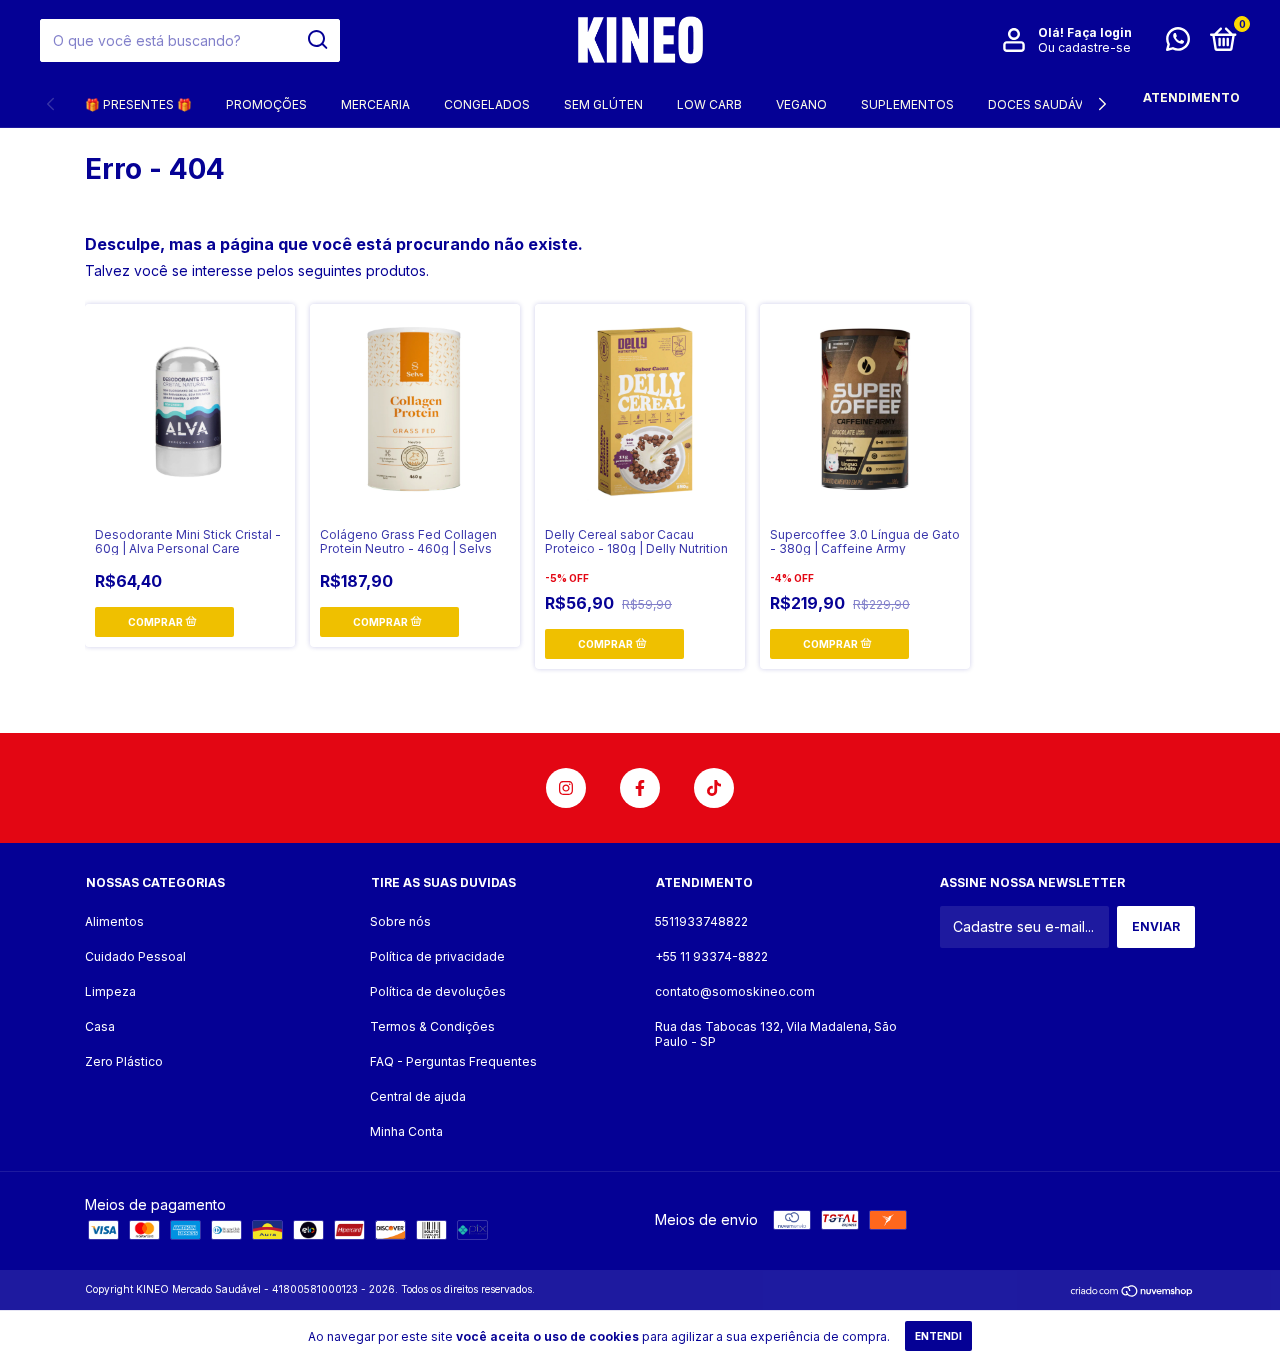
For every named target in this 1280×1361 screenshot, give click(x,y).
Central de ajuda (418, 1096)
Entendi (938, 1336)
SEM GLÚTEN (603, 104)
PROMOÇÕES (266, 104)
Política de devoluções (438, 991)
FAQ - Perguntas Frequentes (453, 1061)
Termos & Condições (432, 1026)
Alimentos (114, 921)
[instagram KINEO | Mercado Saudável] (566, 788)
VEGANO (801, 104)
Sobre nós (400, 921)
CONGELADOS (487, 104)
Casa (100, 1026)
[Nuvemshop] (1132, 1291)
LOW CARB (709, 104)
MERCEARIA (375, 104)
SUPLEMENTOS (907, 104)
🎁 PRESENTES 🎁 (138, 104)
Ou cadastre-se (1084, 47)
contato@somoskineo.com (735, 991)
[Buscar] (316, 40)
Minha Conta (406, 1131)
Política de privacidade (437, 956)
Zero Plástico (124, 1061)
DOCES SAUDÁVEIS (1044, 104)
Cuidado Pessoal (135, 956)
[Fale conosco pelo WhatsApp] (1178, 43)
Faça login (1099, 32)
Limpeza (110, 991)
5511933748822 (701, 921)
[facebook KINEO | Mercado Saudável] (640, 788)
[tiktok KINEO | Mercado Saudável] (714, 788)
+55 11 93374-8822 (711, 956)
